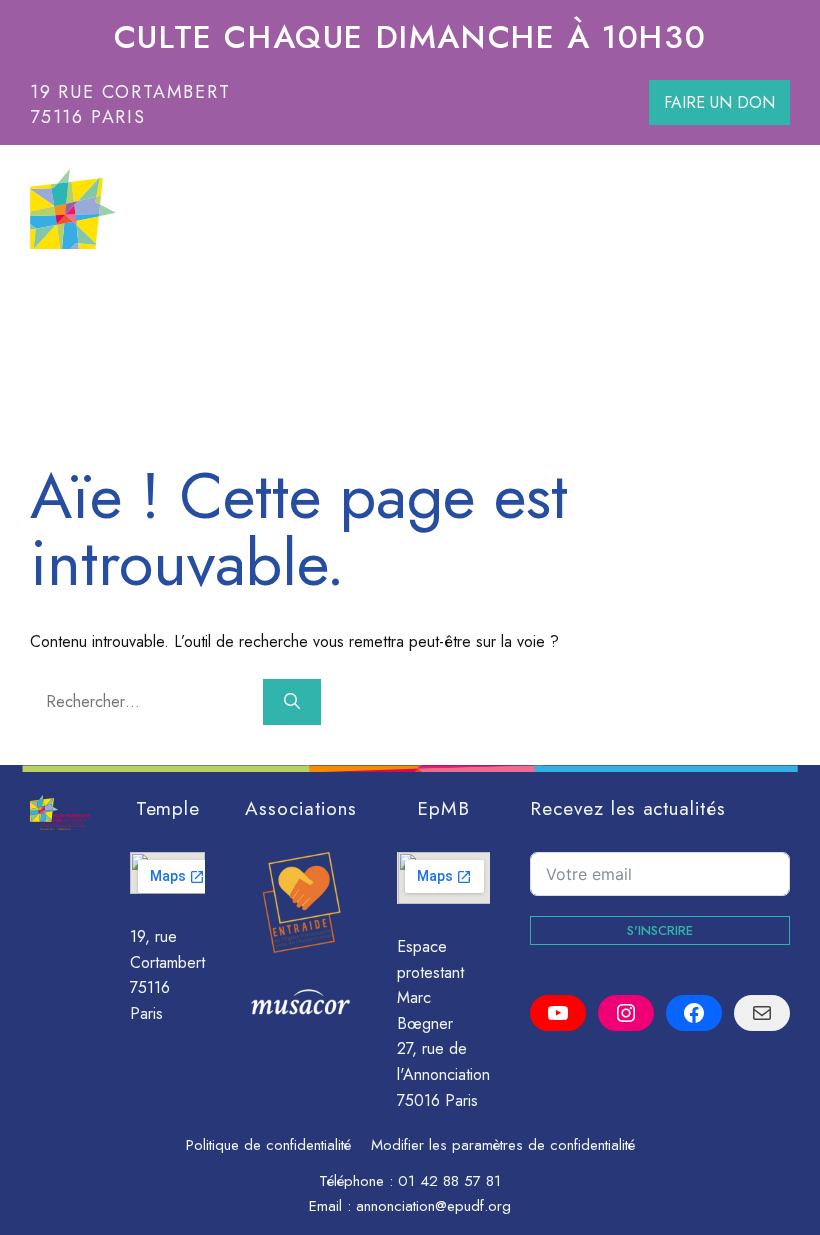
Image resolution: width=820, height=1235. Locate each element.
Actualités (684, 303)
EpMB (443, 808)
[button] (779, 303)
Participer (245, 303)
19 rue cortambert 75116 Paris (130, 104)
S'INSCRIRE (660, 930)
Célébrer (393, 303)
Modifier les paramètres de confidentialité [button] (503, 1145)
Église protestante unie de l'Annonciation (376, 208)
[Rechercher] (292, 702)
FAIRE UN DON (719, 102)
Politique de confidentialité (268, 1145)
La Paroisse (85, 303)
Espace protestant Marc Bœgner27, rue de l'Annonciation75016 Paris (443, 1023)
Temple (168, 808)
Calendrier (545, 303)
